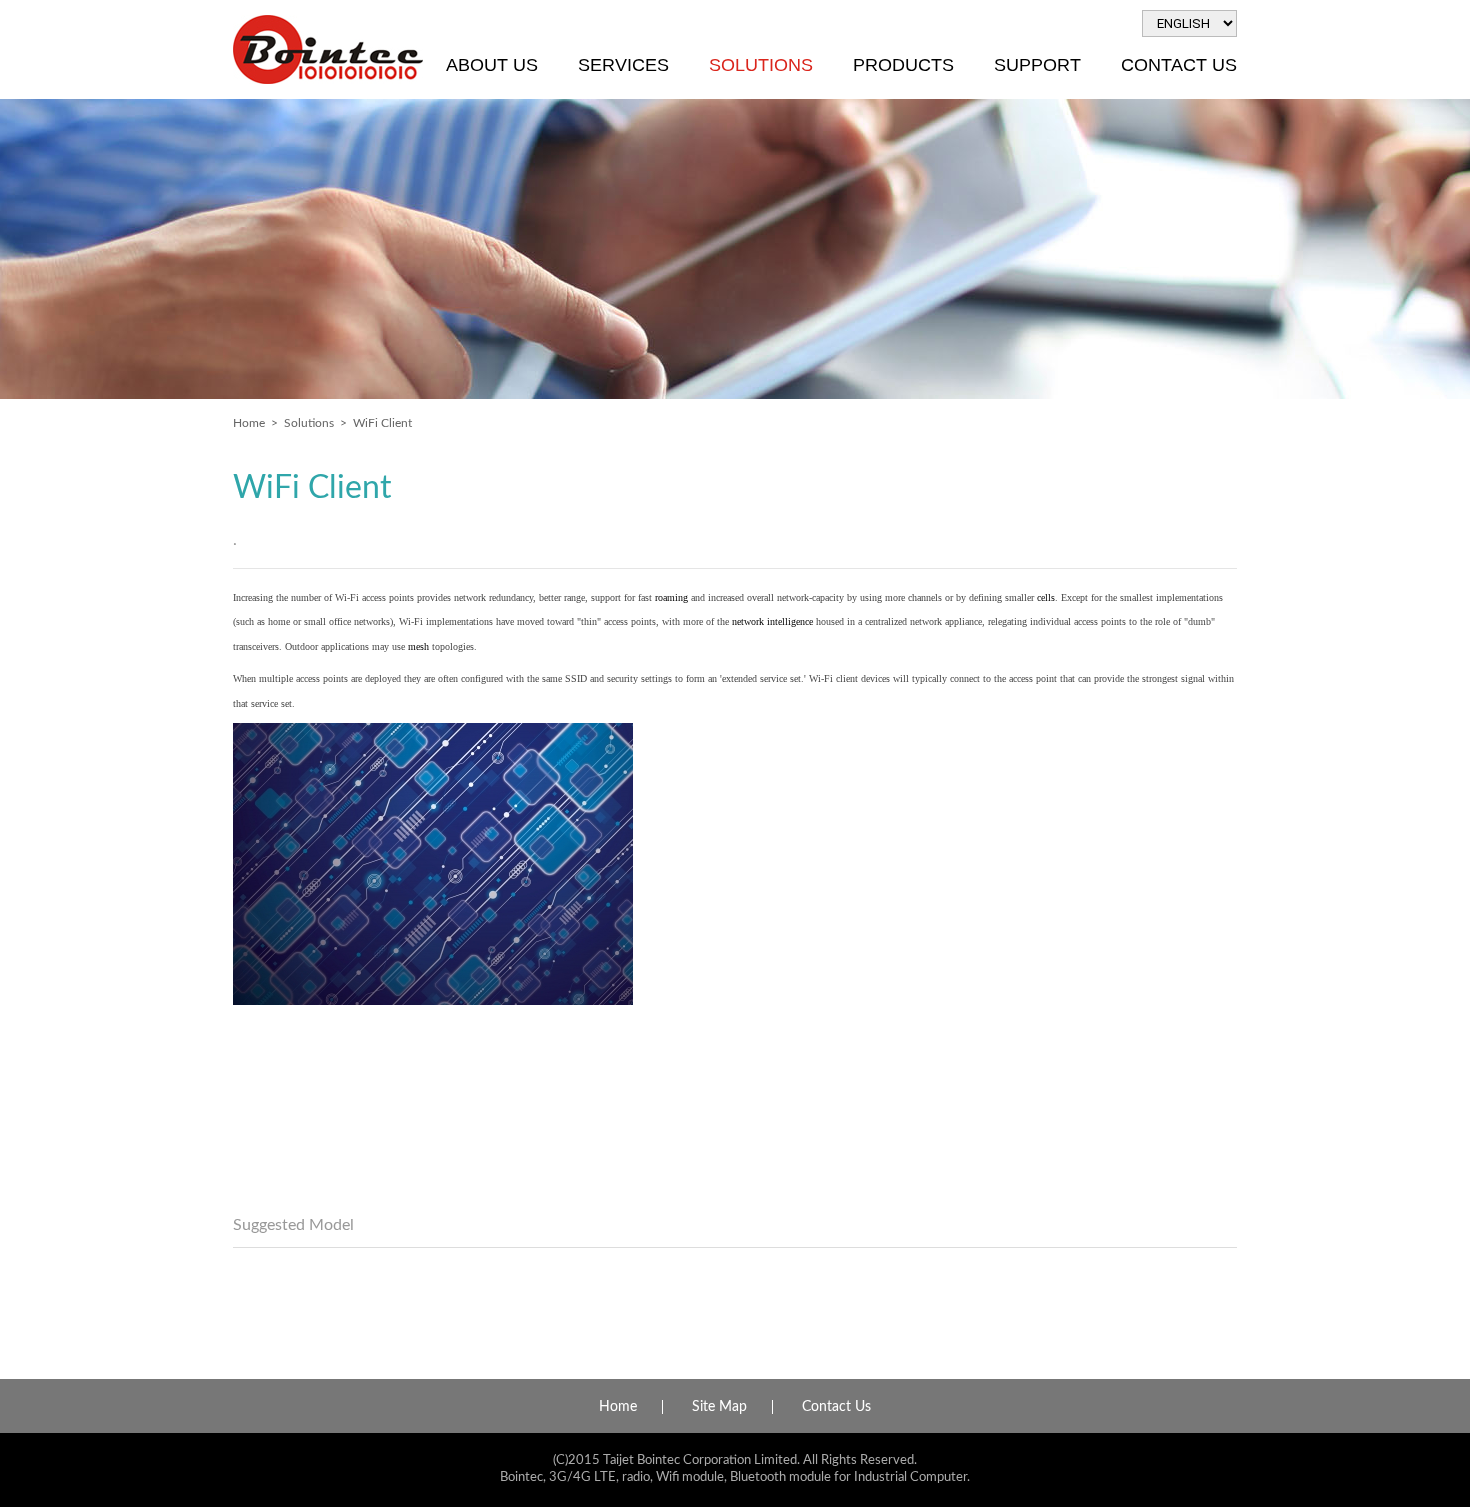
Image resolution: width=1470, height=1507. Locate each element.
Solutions (761, 65)
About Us (492, 65)
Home (249, 423)
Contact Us (1179, 65)
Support (1037, 65)
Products (903, 65)
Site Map (719, 1407)
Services (623, 65)
